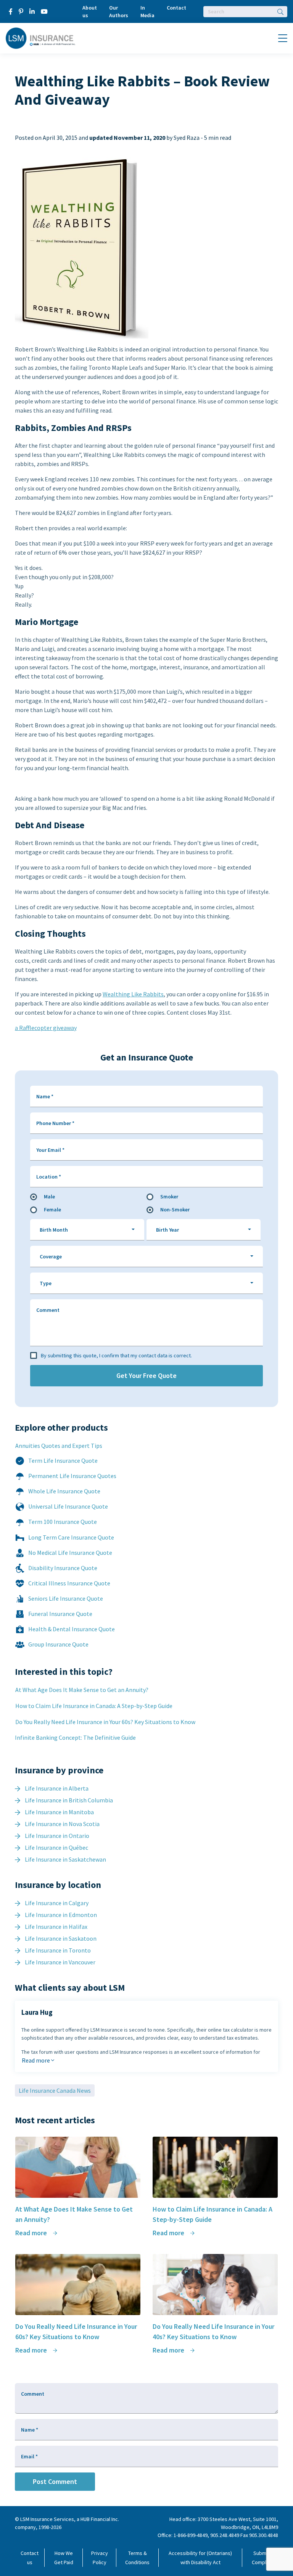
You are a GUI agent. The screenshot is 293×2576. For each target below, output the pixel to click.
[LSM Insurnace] (41, 37)
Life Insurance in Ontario (57, 1836)
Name (45, 1096)
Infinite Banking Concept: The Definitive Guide (75, 1737)
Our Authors (119, 11)
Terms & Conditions (137, 2558)
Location (49, 1177)
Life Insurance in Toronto (58, 1950)
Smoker (169, 1197)
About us (90, 11)
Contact (176, 8)
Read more (36, 2060)
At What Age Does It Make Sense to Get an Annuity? (82, 1690)
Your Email (50, 1150)
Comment (48, 1310)
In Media (147, 11)
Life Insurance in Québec (56, 1847)
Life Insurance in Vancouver (60, 1962)
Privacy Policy (100, 2558)
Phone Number (55, 1123)
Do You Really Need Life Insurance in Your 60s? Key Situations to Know (105, 1722)
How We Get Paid (64, 2558)
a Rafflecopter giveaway (46, 1028)
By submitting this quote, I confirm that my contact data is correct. (116, 1355)
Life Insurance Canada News (55, 2090)
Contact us (30, 2558)
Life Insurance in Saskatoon (61, 1938)
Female (52, 1209)
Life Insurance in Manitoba (59, 1812)
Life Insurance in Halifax (56, 1927)
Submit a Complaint (263, 2558)
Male (49, 1197)
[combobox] (87, 1230)
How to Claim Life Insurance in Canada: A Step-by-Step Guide (94, 1706)
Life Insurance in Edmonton (61, 1915)
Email (29, 2456)
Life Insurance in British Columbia (69, 1800)
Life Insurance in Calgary (57, 1903)
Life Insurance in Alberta (57, 1788)
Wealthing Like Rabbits (133, 994)
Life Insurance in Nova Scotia (62, 1824)
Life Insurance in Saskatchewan (65, 1859)
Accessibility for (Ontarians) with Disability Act (200, 2558)
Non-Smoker (175, 1209)
